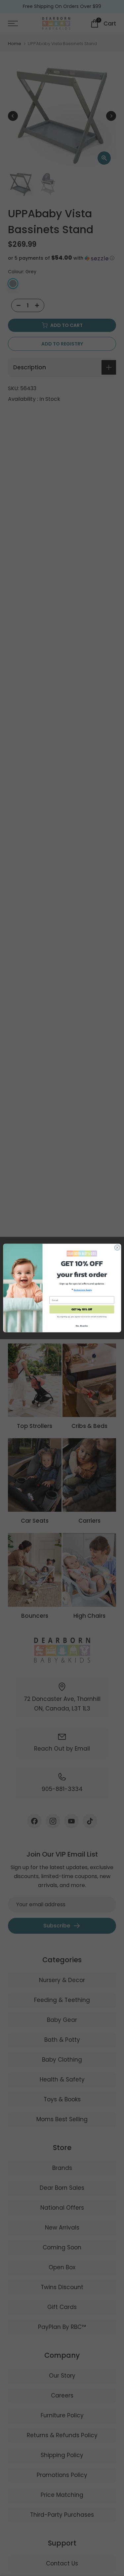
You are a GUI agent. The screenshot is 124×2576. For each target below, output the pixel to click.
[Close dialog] (117, 1247)
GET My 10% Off (82, 1309)
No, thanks (82, 1326)
